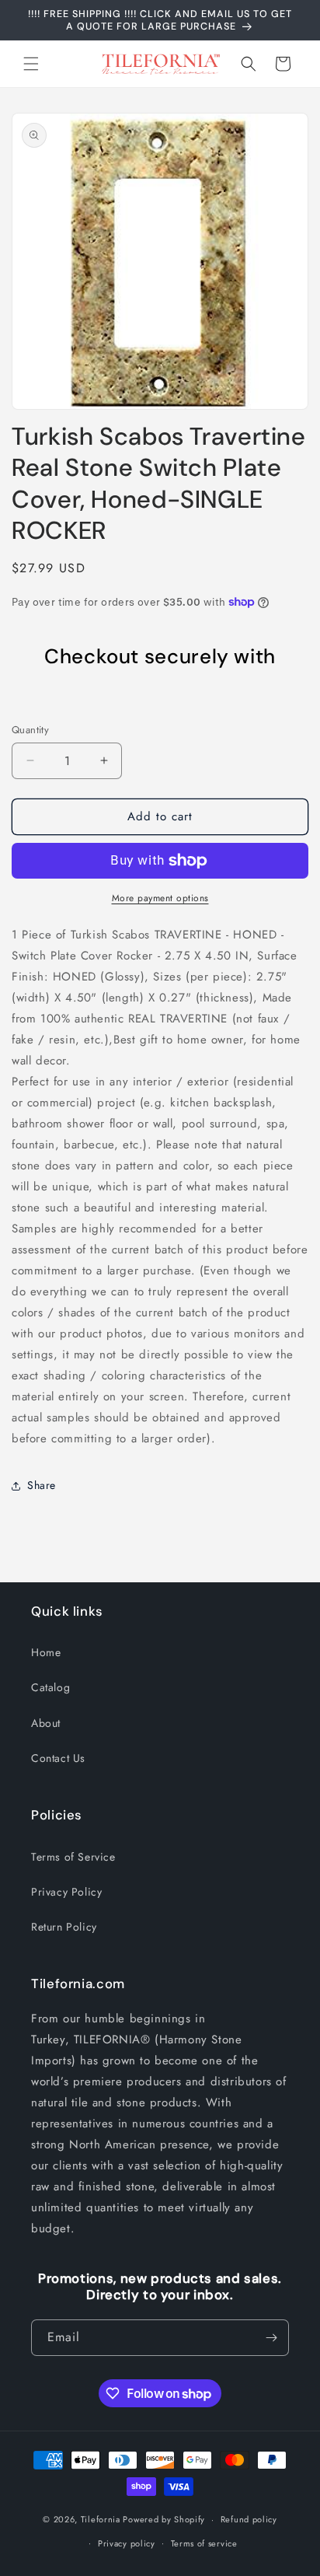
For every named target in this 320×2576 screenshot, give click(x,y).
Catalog (50, 1687)
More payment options (160, 898)
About (46, 1723)
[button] (31, 64)
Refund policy (249, 2519)
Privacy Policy (66, 1892)
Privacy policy (127, 2543)
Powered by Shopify (164, 2519)
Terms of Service (73, 1857)
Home (46, 1652)
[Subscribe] (271, 2338)
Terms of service (204, 2543)
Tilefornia (101, 2519)
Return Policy (64, 1927)
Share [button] (42, 1485)
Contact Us (58, 1758)
